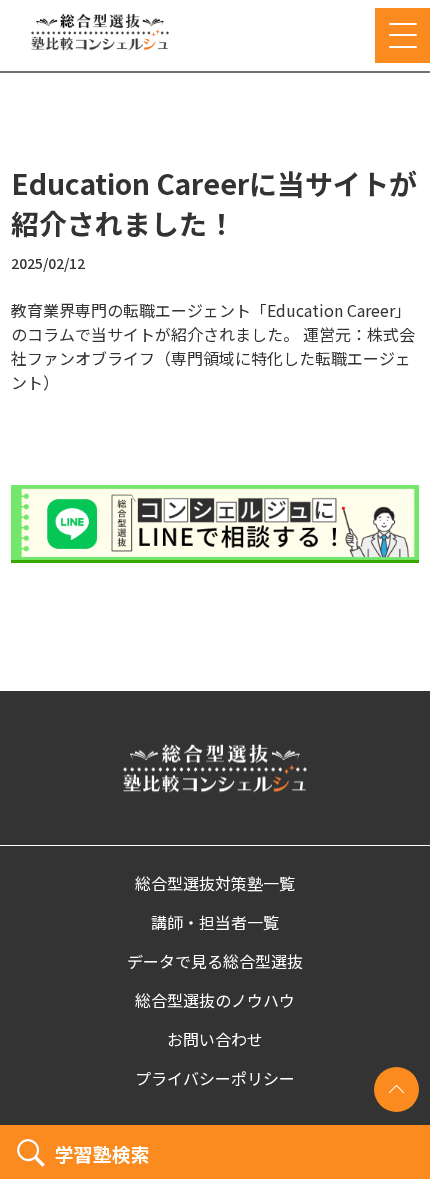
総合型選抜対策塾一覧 (215, 883)
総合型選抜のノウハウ (215, 1000)
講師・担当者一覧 (215, 922)
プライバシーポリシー (215, 1078)
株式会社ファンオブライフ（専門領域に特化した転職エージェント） (213, 358)
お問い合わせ (215, 1039)
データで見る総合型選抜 (215, 961)
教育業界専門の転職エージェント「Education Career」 (211, 310)
